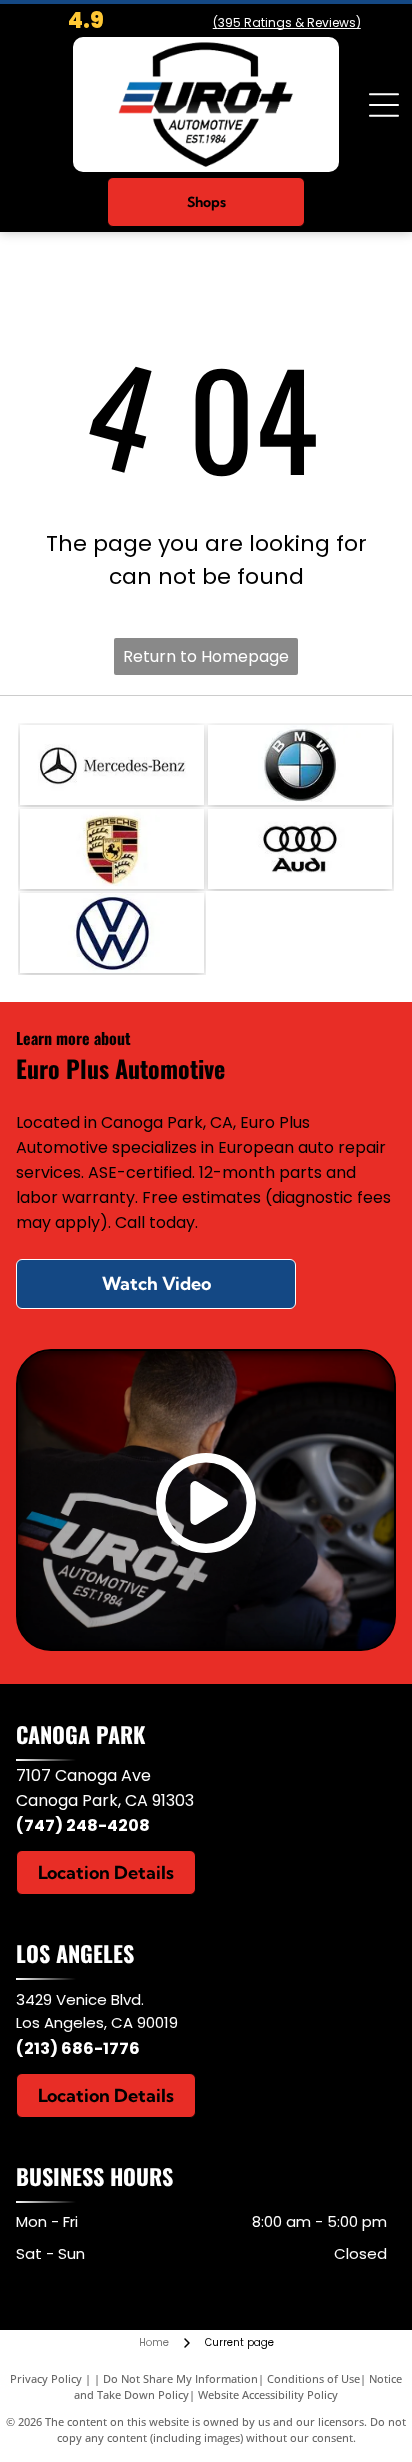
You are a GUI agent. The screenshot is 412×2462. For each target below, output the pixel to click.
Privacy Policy (46, 2378)
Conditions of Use (313, 2378)
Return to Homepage (206, 656)
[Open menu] (384, 105)
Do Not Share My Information (180, 2378)
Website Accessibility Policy (268, 2394)
